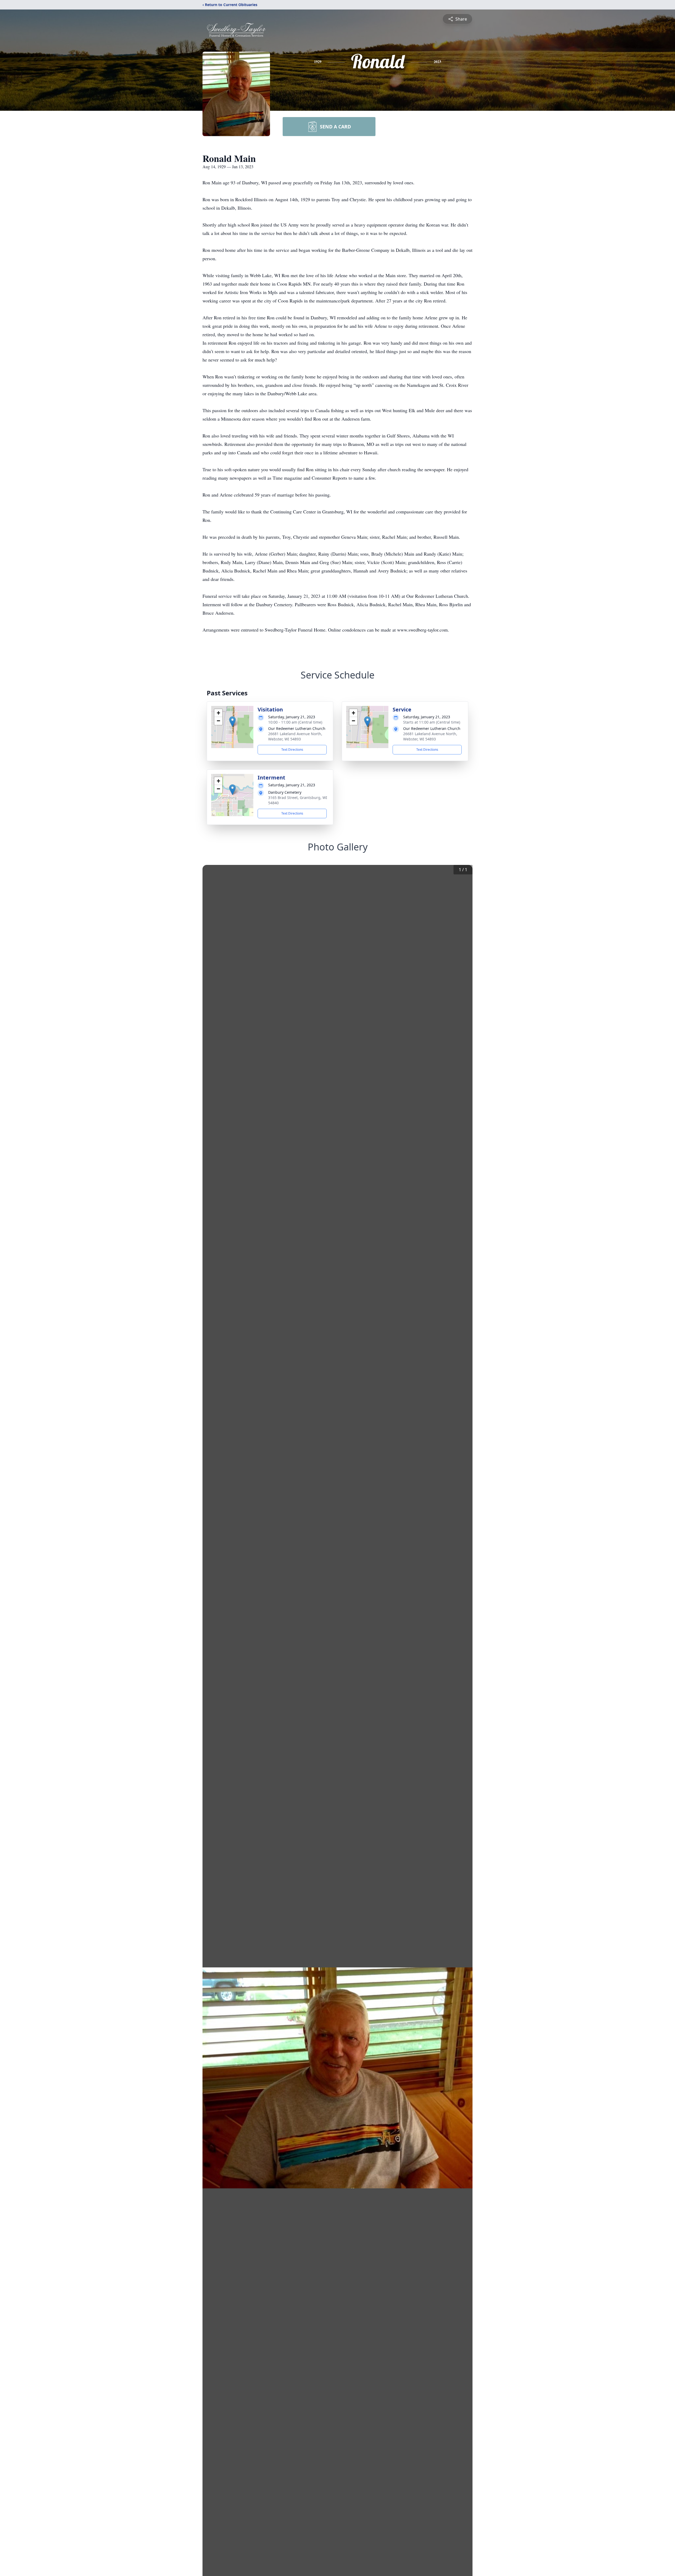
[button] (232, 722)
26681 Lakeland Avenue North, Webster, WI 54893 (295, 736)
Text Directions (292, 750)
